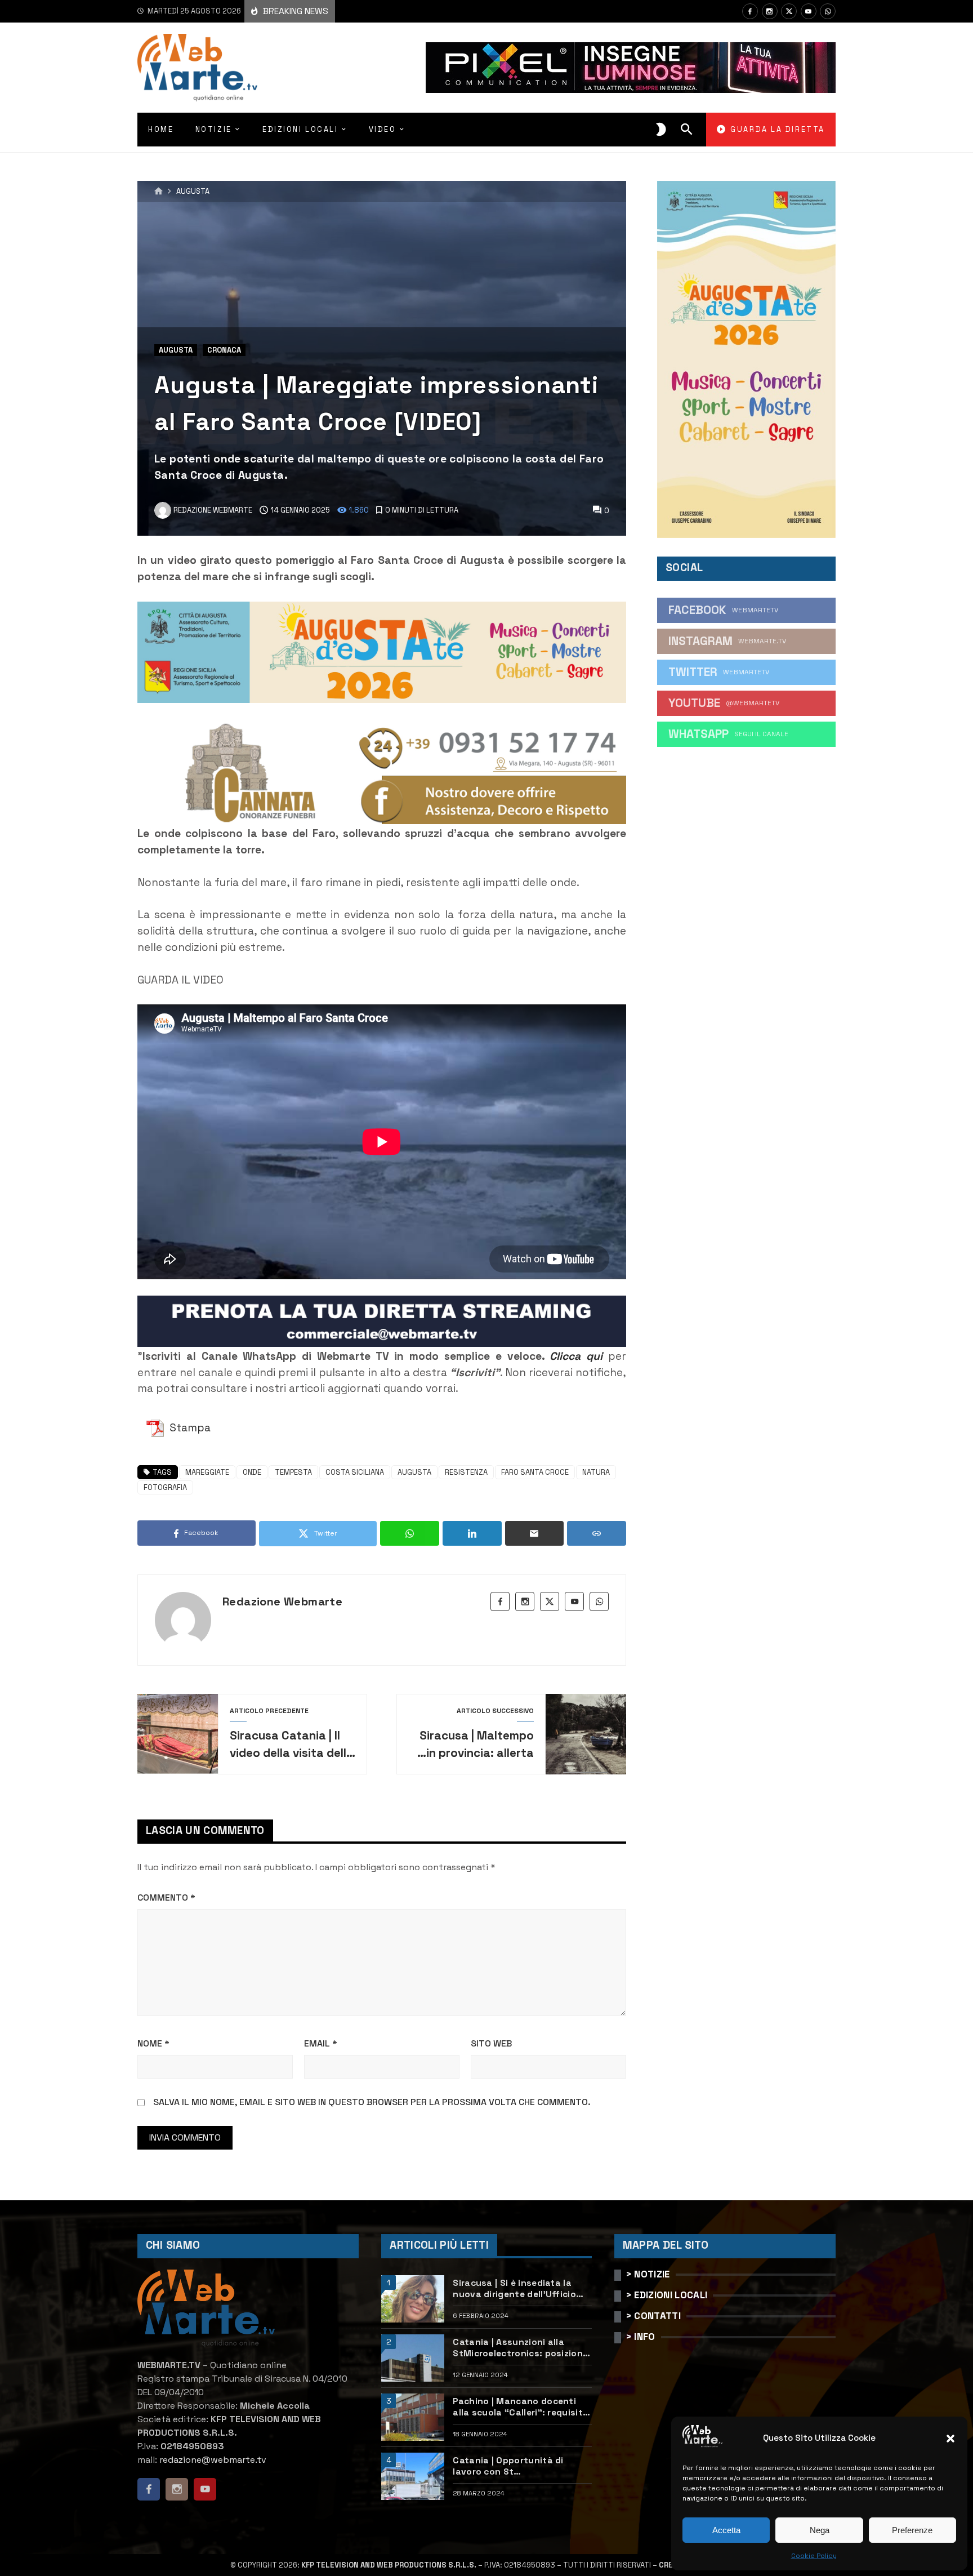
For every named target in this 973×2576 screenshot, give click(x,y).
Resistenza (466, 1472)
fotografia (165, 1487)
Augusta (193, 192)
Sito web (491, 2043)
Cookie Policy (814, 2556)
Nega (820, 2530)
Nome (153, 2043)
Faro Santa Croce (535, 1472)
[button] (950, 2439)
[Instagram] (770, 11)
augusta (414, 1472)
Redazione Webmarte (282, 1601)
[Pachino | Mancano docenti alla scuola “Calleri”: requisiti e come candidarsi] (413, 2417)
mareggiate (207, 1472)
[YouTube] (809, 11)
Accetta (726, 2530)
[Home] (159, 192)
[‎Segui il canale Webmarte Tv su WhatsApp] (828, 11)
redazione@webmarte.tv (213, 2460)
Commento (166, 1897)
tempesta (293, 1472)
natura (596, 1472)
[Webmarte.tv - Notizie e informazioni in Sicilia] (197, 68)
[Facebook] (750, 11)
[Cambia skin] (661, 130)
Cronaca (224, 350)
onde (252, 1472)
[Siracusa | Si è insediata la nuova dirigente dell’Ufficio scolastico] (413, 2299)
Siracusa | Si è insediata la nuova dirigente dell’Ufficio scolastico (514, 2289)
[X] (789, 11)
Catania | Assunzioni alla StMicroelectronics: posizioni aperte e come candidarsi (519, 2348)
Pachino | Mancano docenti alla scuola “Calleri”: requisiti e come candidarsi (519, 2407)
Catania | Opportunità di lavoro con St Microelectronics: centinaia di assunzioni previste (520, 2466)
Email (321, 2043)
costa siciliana (355, 1472)
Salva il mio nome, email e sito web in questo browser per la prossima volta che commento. (372, 2102)
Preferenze (912, 2530)
